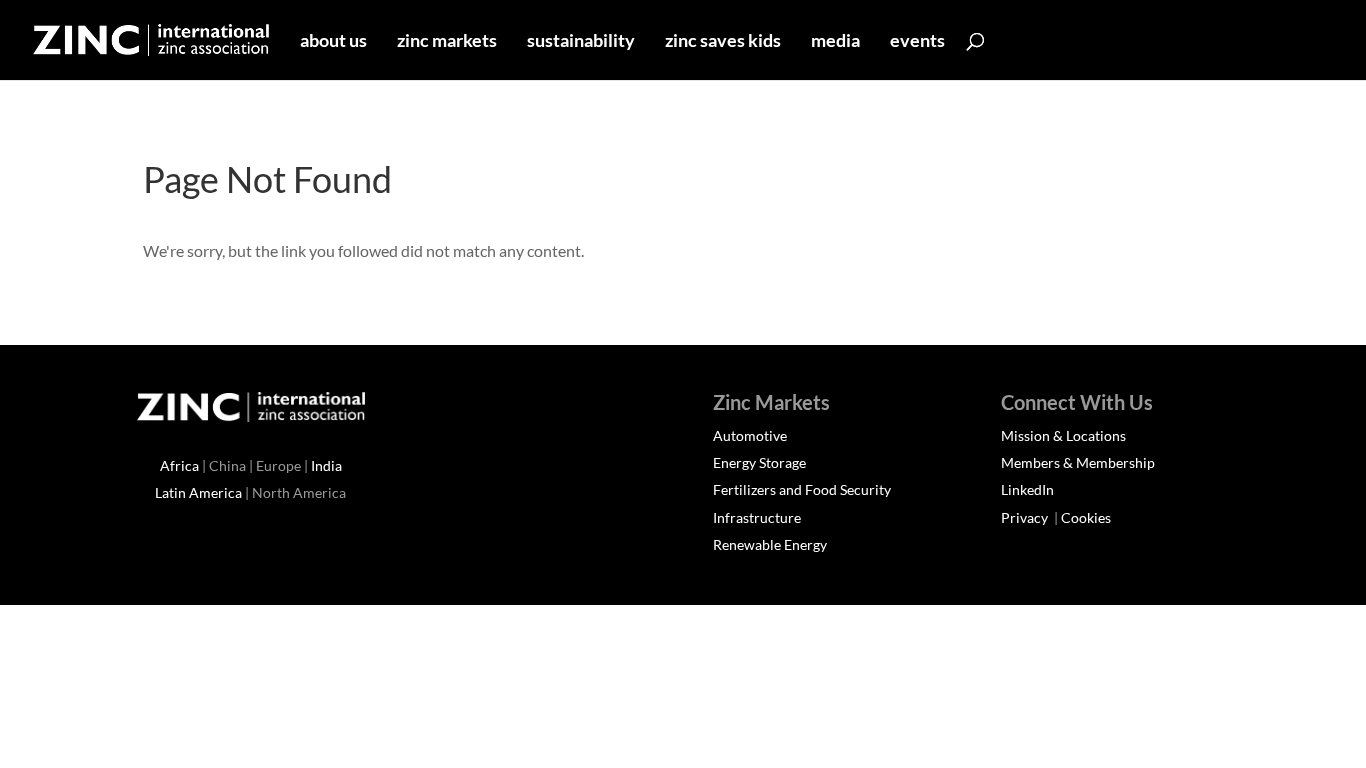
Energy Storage (759, 462)
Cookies (1086, 517)
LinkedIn (1027, 489)
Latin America (198, 492)
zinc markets (447, 42)
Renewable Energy (770, 544)
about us (333, 42)
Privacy (1026, 517)
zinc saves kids (723, 42)
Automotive (750, 435)
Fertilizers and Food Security (802, 489)
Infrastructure (757, 517)
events (917, 42)
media (835, 42)
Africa (179, 465)
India (326, 465)
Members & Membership (1078, 462)
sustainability (581, 42)
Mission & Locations (1063, 435)
